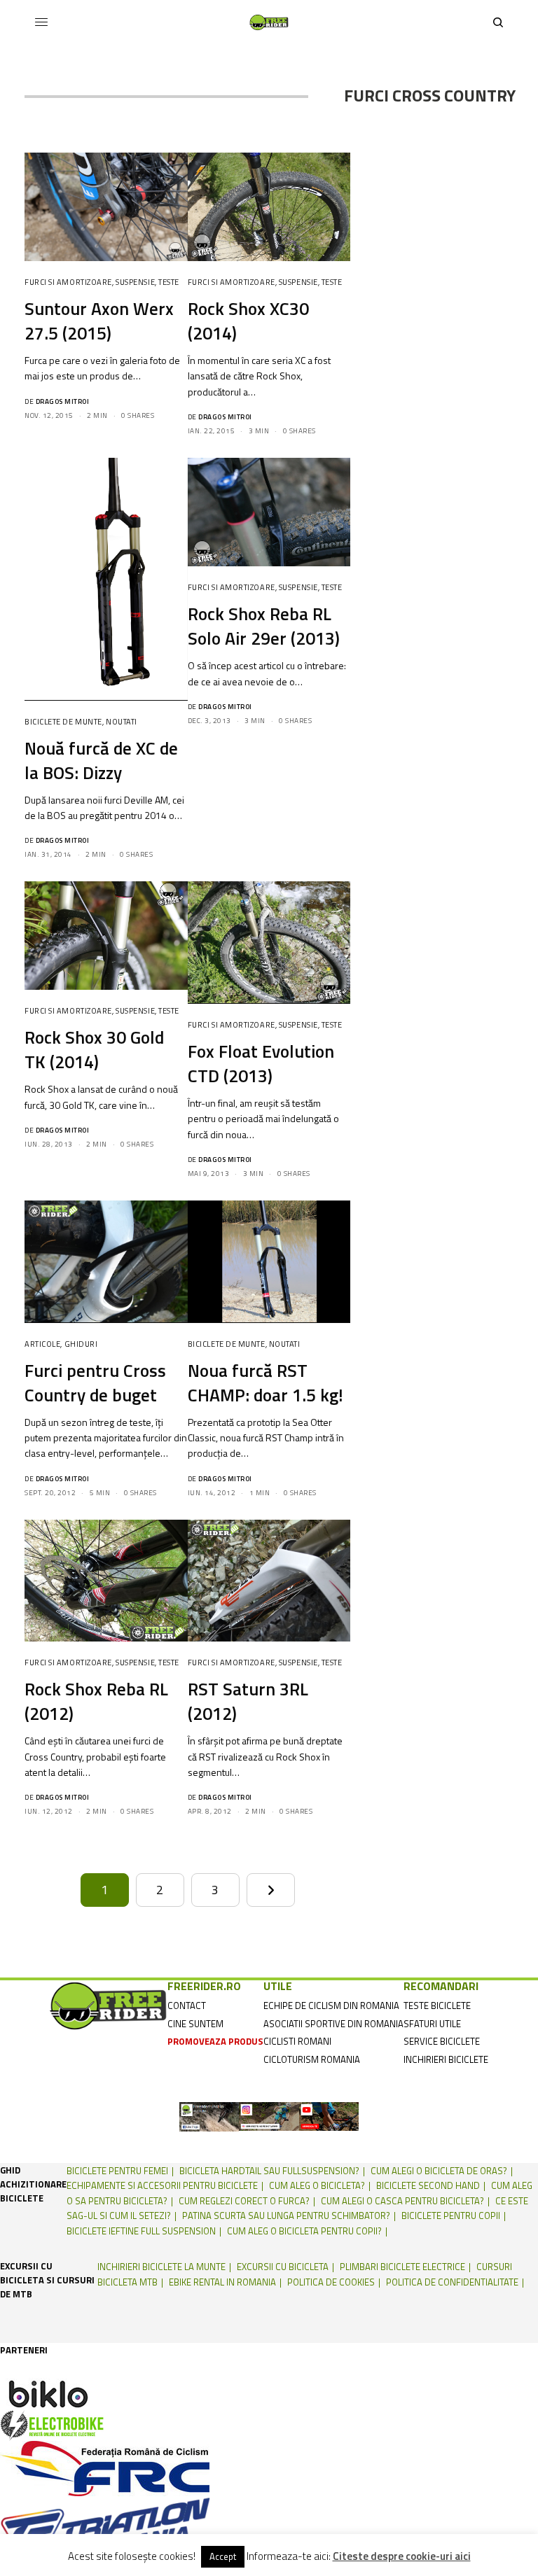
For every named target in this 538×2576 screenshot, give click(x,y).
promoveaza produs (215, 2041)
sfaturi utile (432, 2024)
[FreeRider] (269, 22)
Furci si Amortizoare (68, 282)
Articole (42, 1344)
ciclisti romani (297, 2041)
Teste (169, 282)
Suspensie (135, 282)
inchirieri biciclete (446, 2059)
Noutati (122, 722)
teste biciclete (437, 2005)
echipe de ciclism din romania (331, 2005)
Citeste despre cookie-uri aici (402, 2556)
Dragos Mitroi (63, 401)
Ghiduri (81, 1344)
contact (187, 2005)
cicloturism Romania (312, 2059)
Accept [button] (223, 2556)
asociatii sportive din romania (333, 2024)
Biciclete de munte (63, 722)
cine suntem (195, 2024)
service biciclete (442, 2041)
